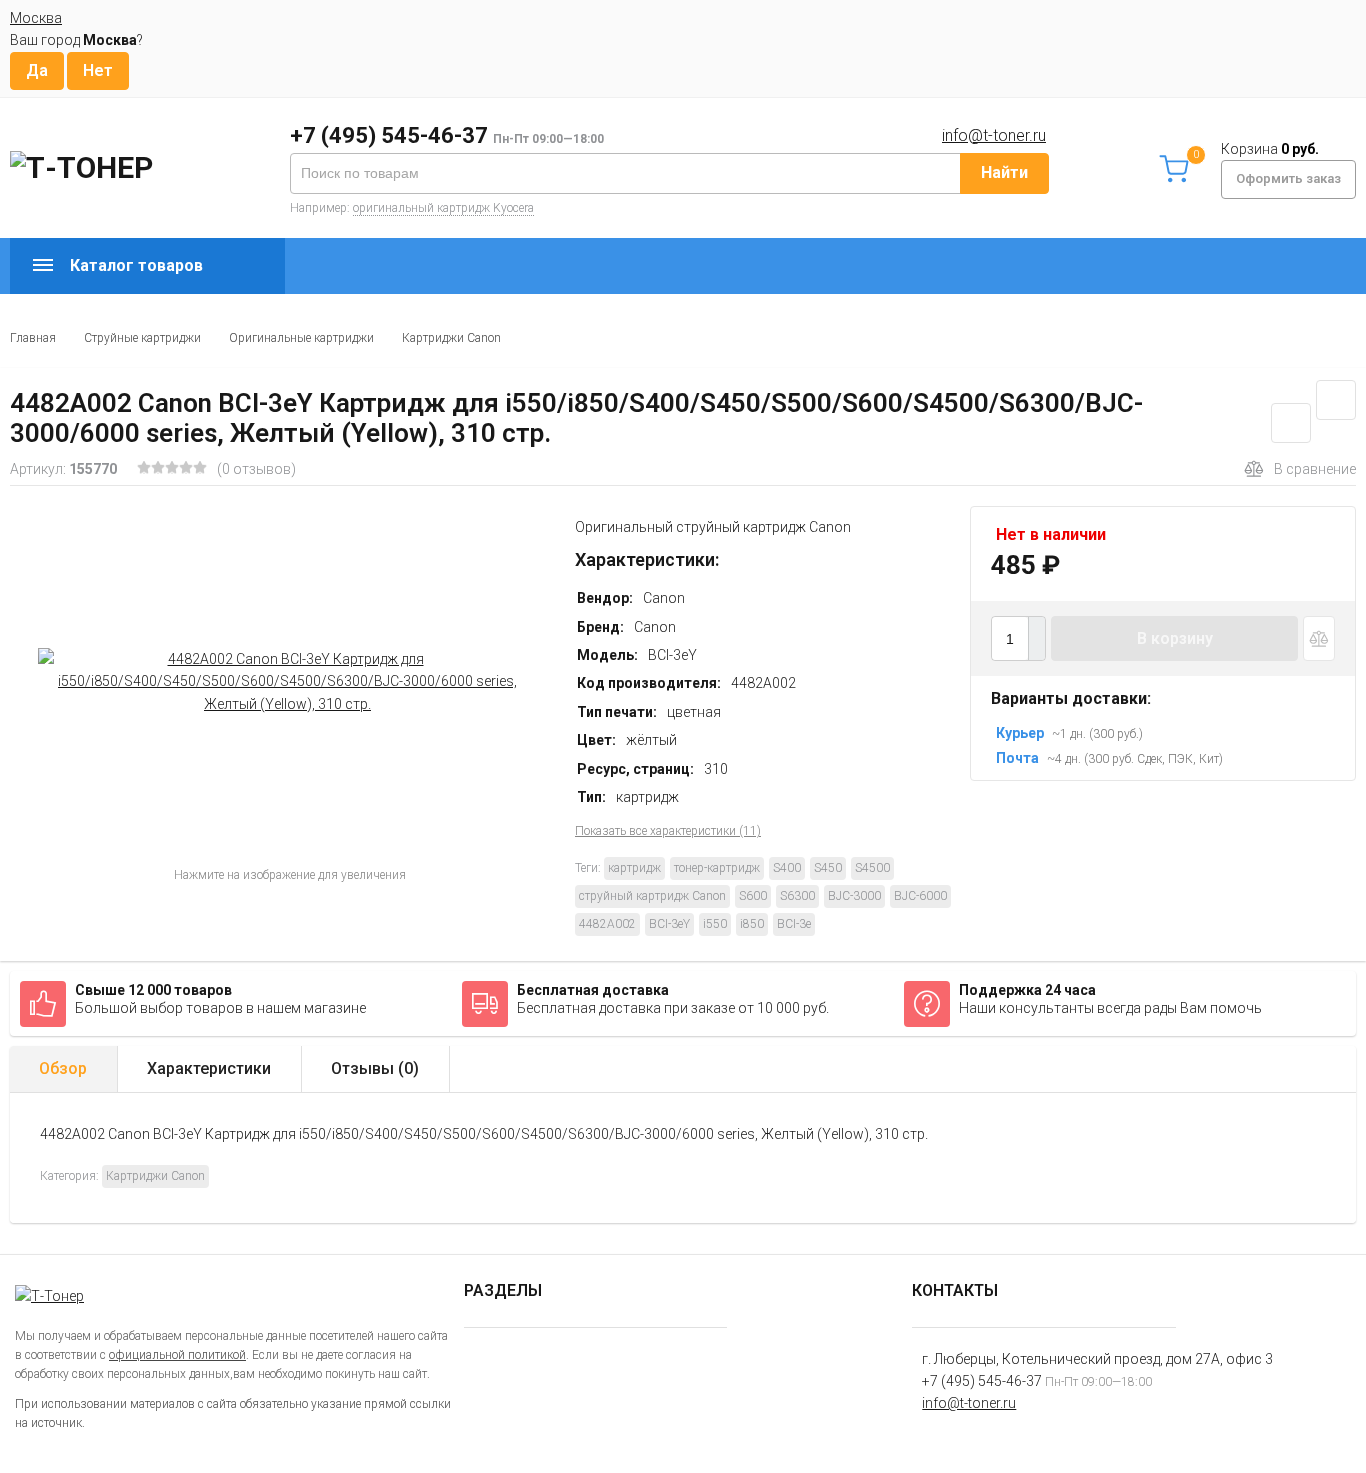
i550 (715, 924)
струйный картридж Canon (652, 896)
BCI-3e (794, 924)
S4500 (872, 868)
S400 (787, 868)
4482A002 (607, 924)
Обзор (63, 1068)
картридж (634, 868)
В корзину (1175, 638)
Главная (33, 338)
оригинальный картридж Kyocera (443, 208)
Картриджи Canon (451, 338)
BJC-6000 (920, 896)
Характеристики (209, 1068)
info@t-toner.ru (994, 135)
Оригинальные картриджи (301, 338)
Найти (1004, 172)
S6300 (797, 896)
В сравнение (1315, 469)
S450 (828, 868)
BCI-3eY (669, 924)
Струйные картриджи (142, 338)
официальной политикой (177, 1355)
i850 (752, 924)
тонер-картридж (717, 868)
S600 (753, 896)
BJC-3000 (854, 896)
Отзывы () (375, 1068)
